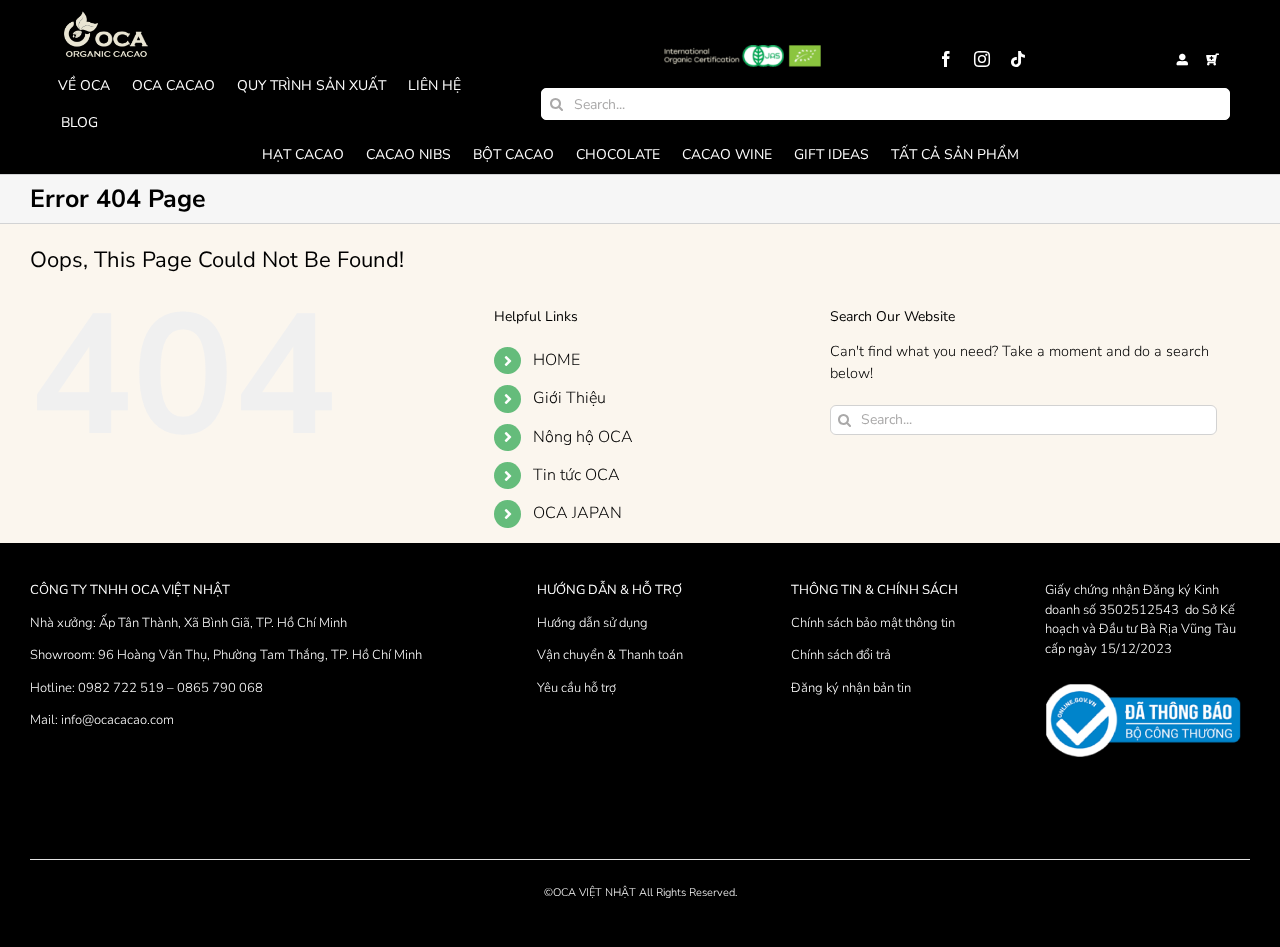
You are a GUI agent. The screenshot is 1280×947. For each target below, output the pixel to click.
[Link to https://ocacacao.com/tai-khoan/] (1182, 60)
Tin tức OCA (576, 475)
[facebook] (946, 59)
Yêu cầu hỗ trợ (576, 688)
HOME (556, 360)
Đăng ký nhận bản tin (851, 688)
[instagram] (982, 59)
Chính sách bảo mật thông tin (873, 623)
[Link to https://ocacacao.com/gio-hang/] (1212, 60)
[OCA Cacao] (106, 12)
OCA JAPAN (577, 513)
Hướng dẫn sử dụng (592, 623)
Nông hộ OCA (583, 437)
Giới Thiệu (569, 398)
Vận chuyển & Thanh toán (610, 655)
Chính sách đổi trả (841, 655)
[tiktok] (1018, 59)
